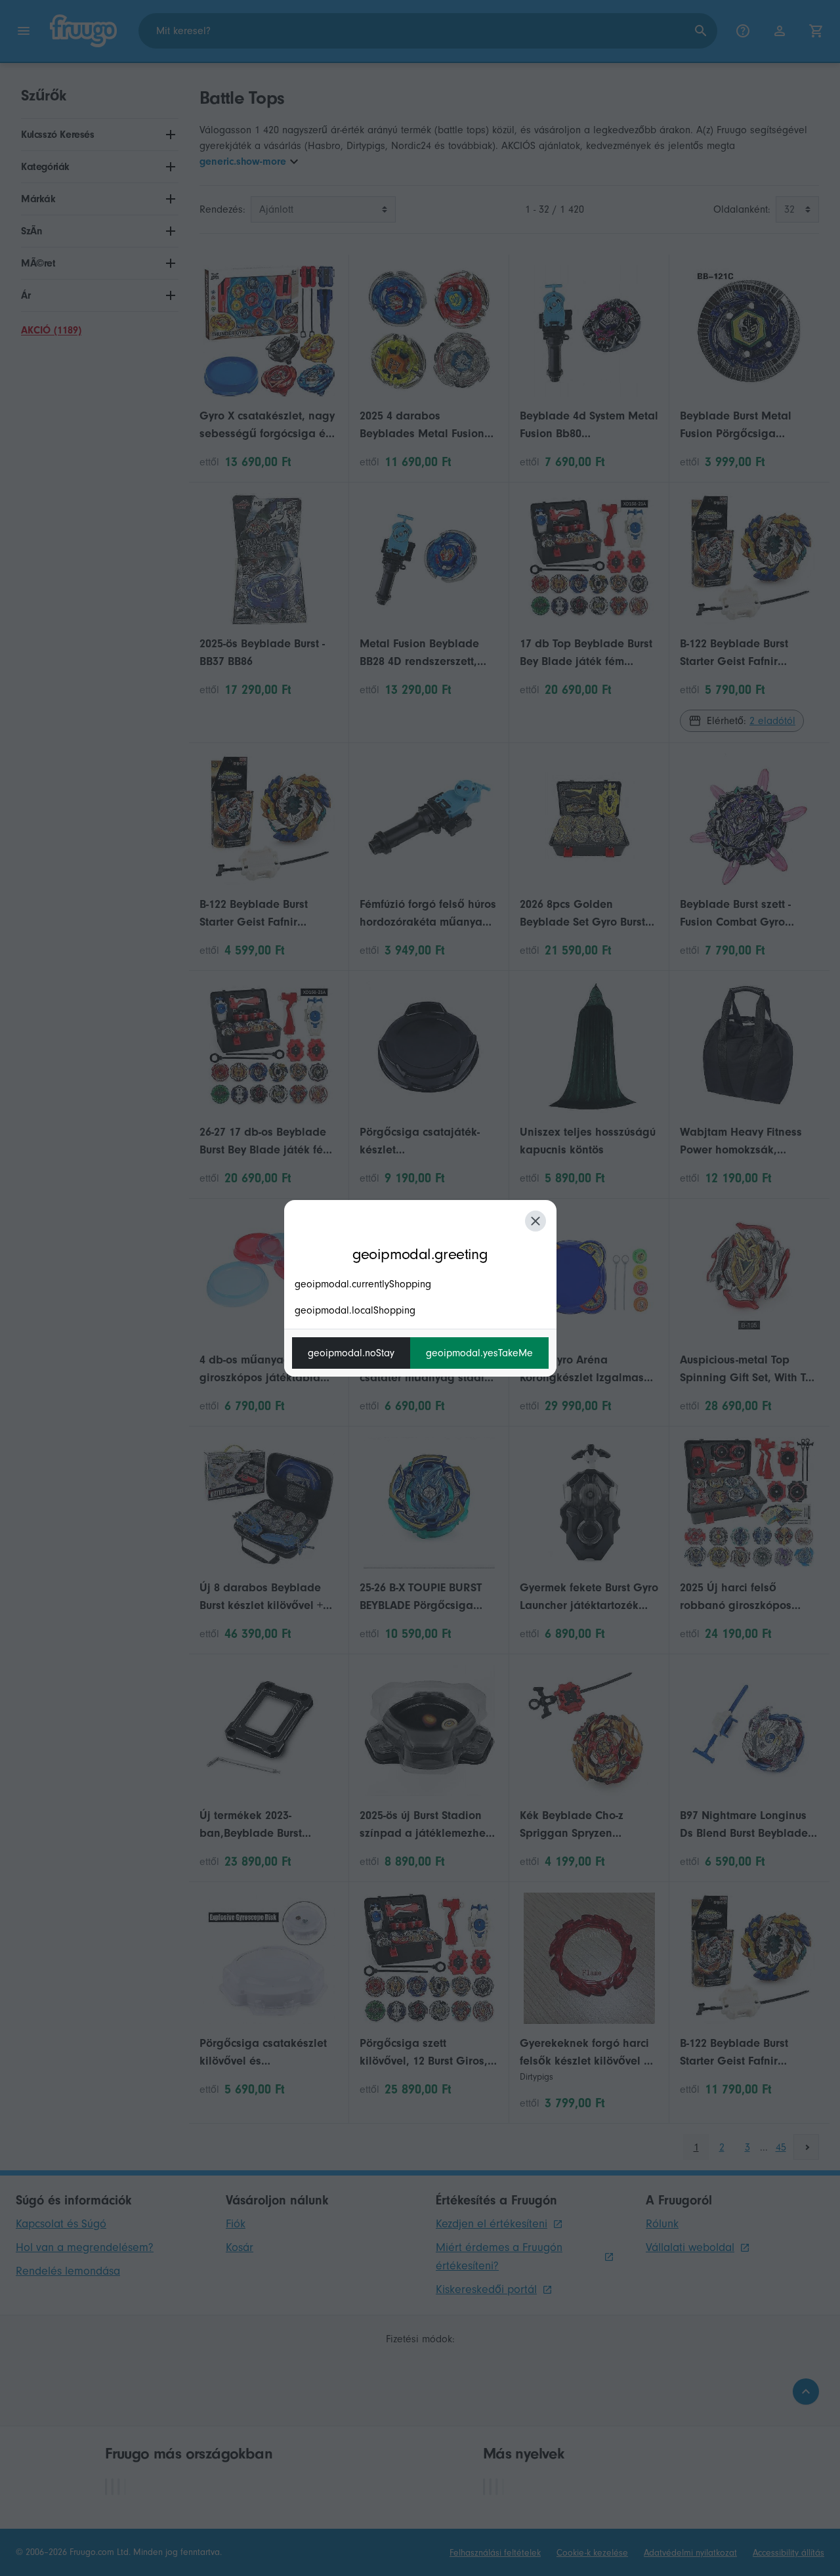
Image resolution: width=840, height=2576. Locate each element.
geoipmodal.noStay (351, 1353)
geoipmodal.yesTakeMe (479, 1353)
